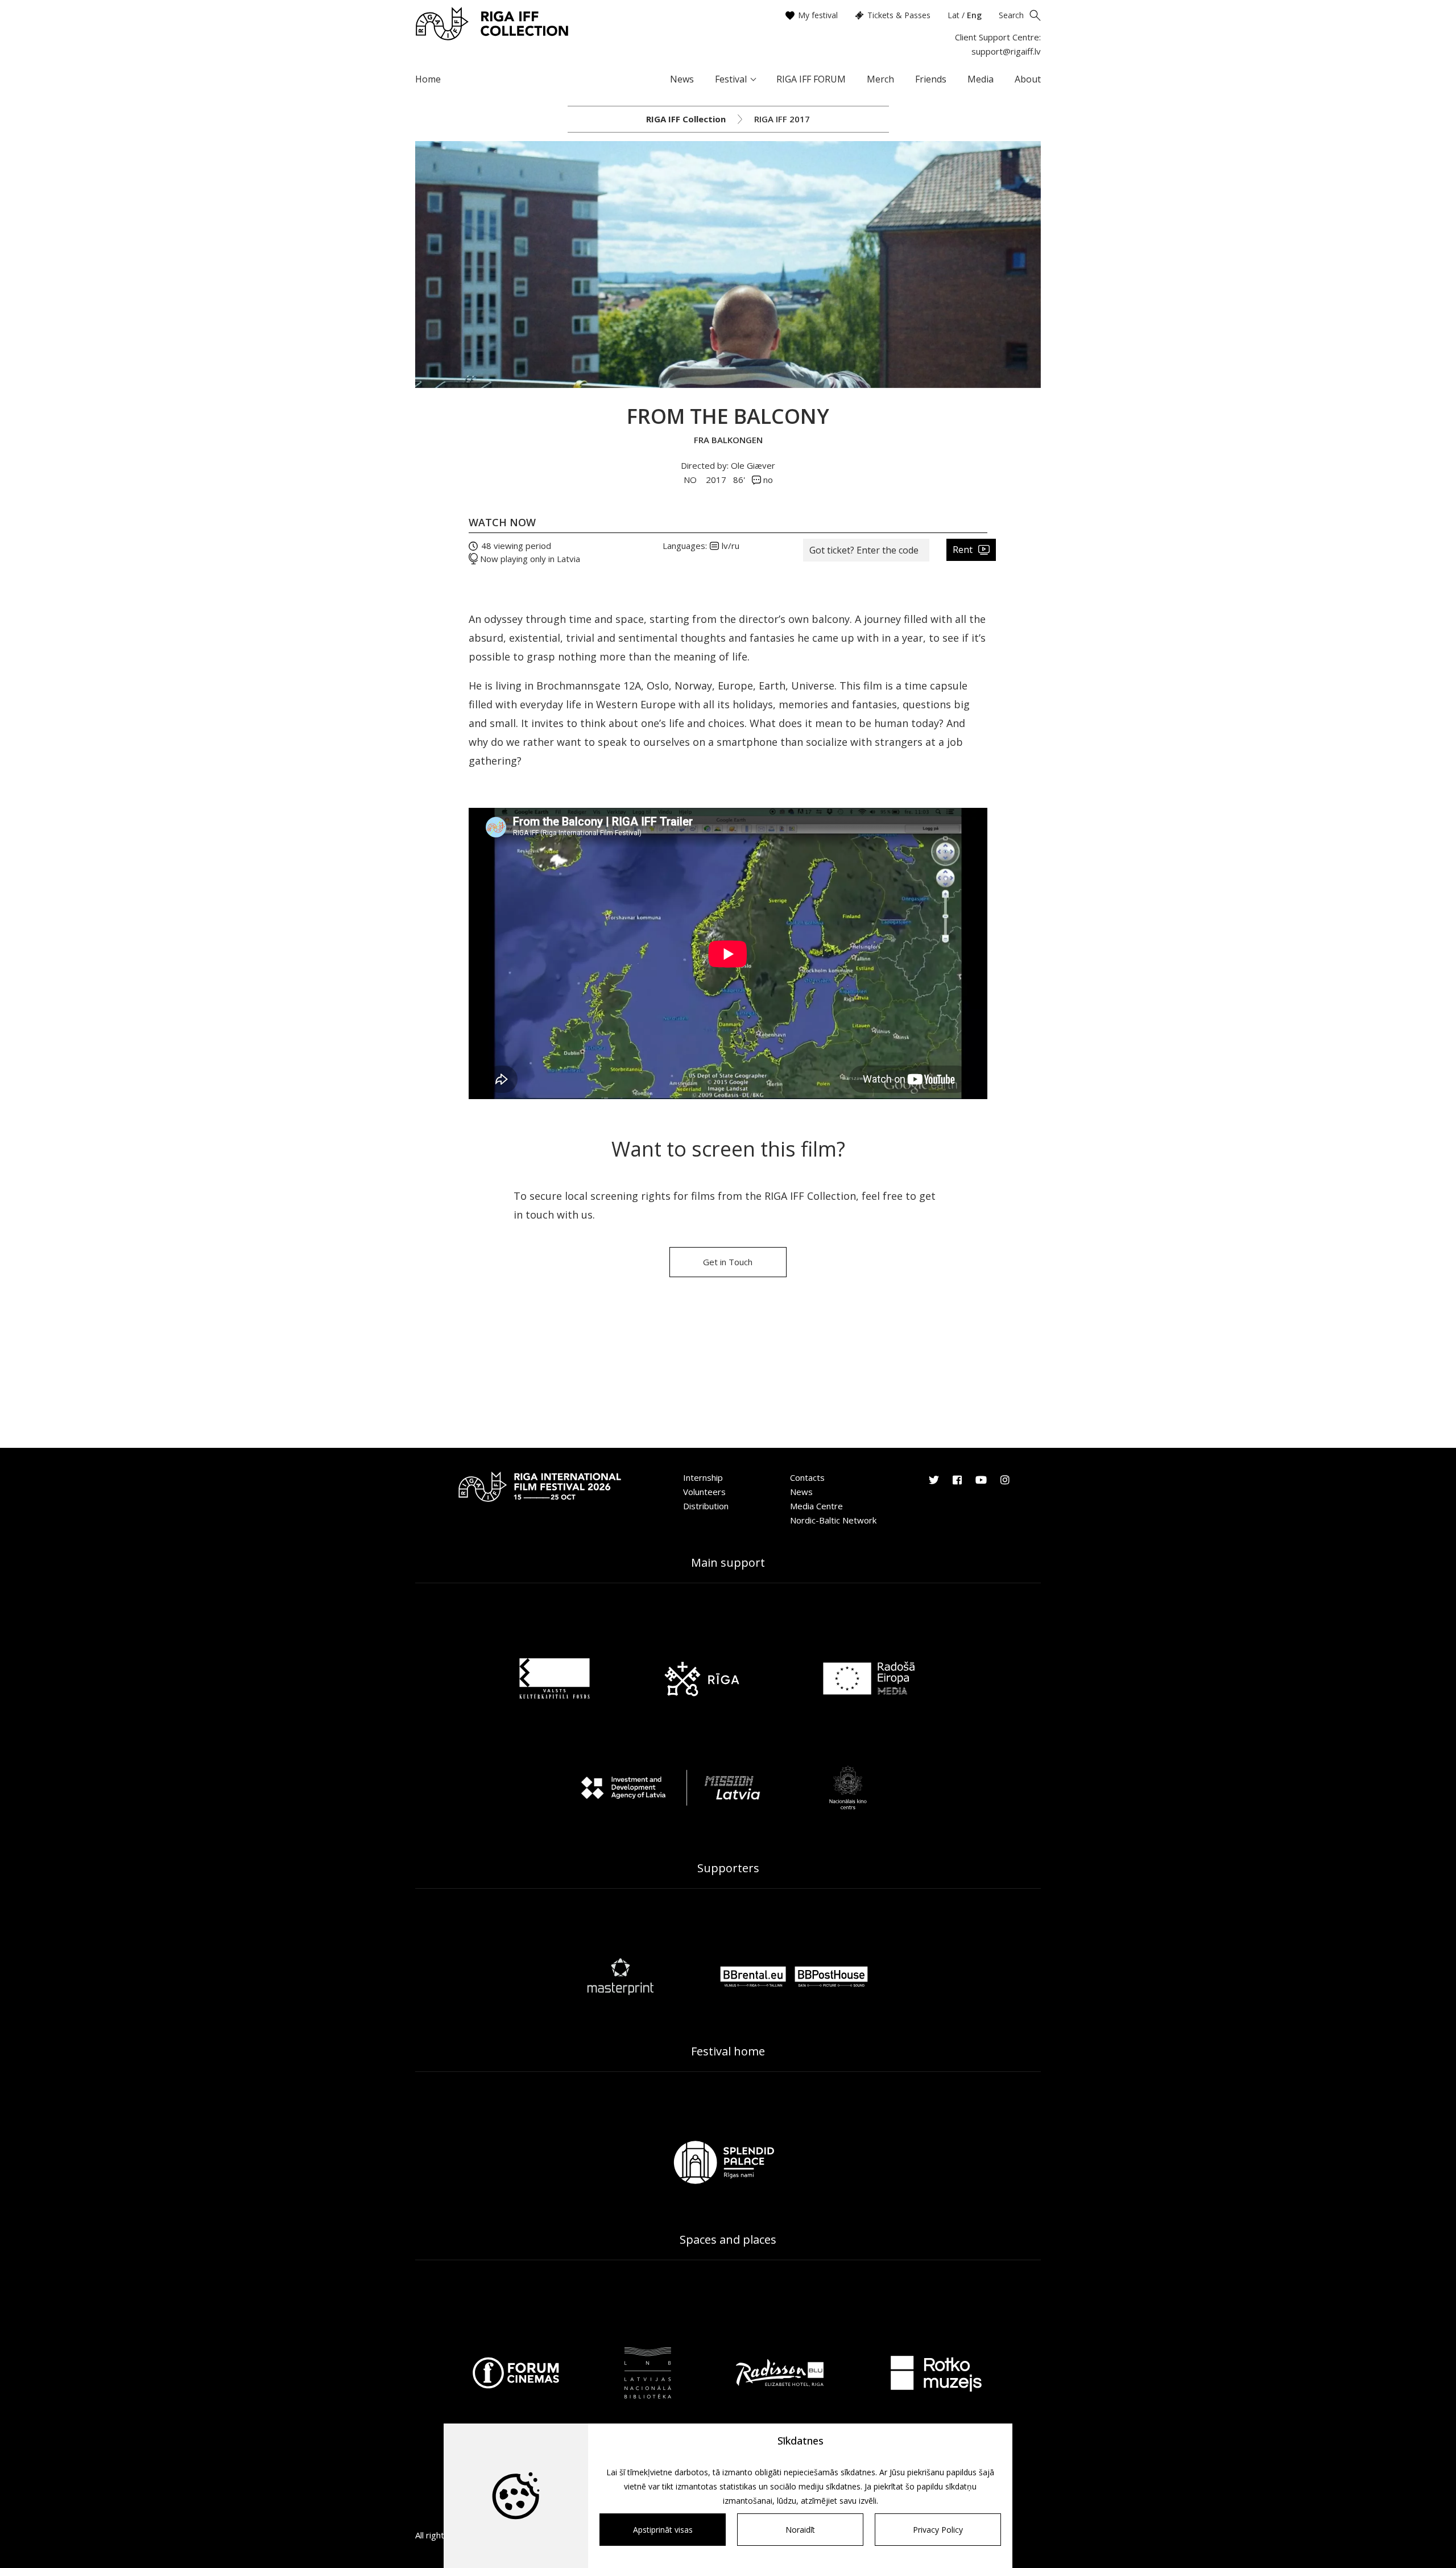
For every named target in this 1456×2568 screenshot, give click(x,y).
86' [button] (739, 480)
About (1028, 79)
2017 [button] (716, 480)
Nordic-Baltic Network (833, 1520)
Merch (880, 79)
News (682, 79)
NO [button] (691, 480)
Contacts (807, 1477)
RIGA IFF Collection (686, 119)
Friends (931, 79)
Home (428, 79)
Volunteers (704, 1492)
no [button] (767, 480)
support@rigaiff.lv (1006, 51)
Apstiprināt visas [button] (663, 2530)
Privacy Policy (938, 2530)
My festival (818, 15)
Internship (703, 1477)
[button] (866, 550)
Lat (954, 15)
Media (981, 79)
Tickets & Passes (899, 15)
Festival (731, 79)
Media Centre (816, 1506)
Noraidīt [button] (800, 2530)
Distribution (706, 1506)
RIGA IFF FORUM (811, 79)
